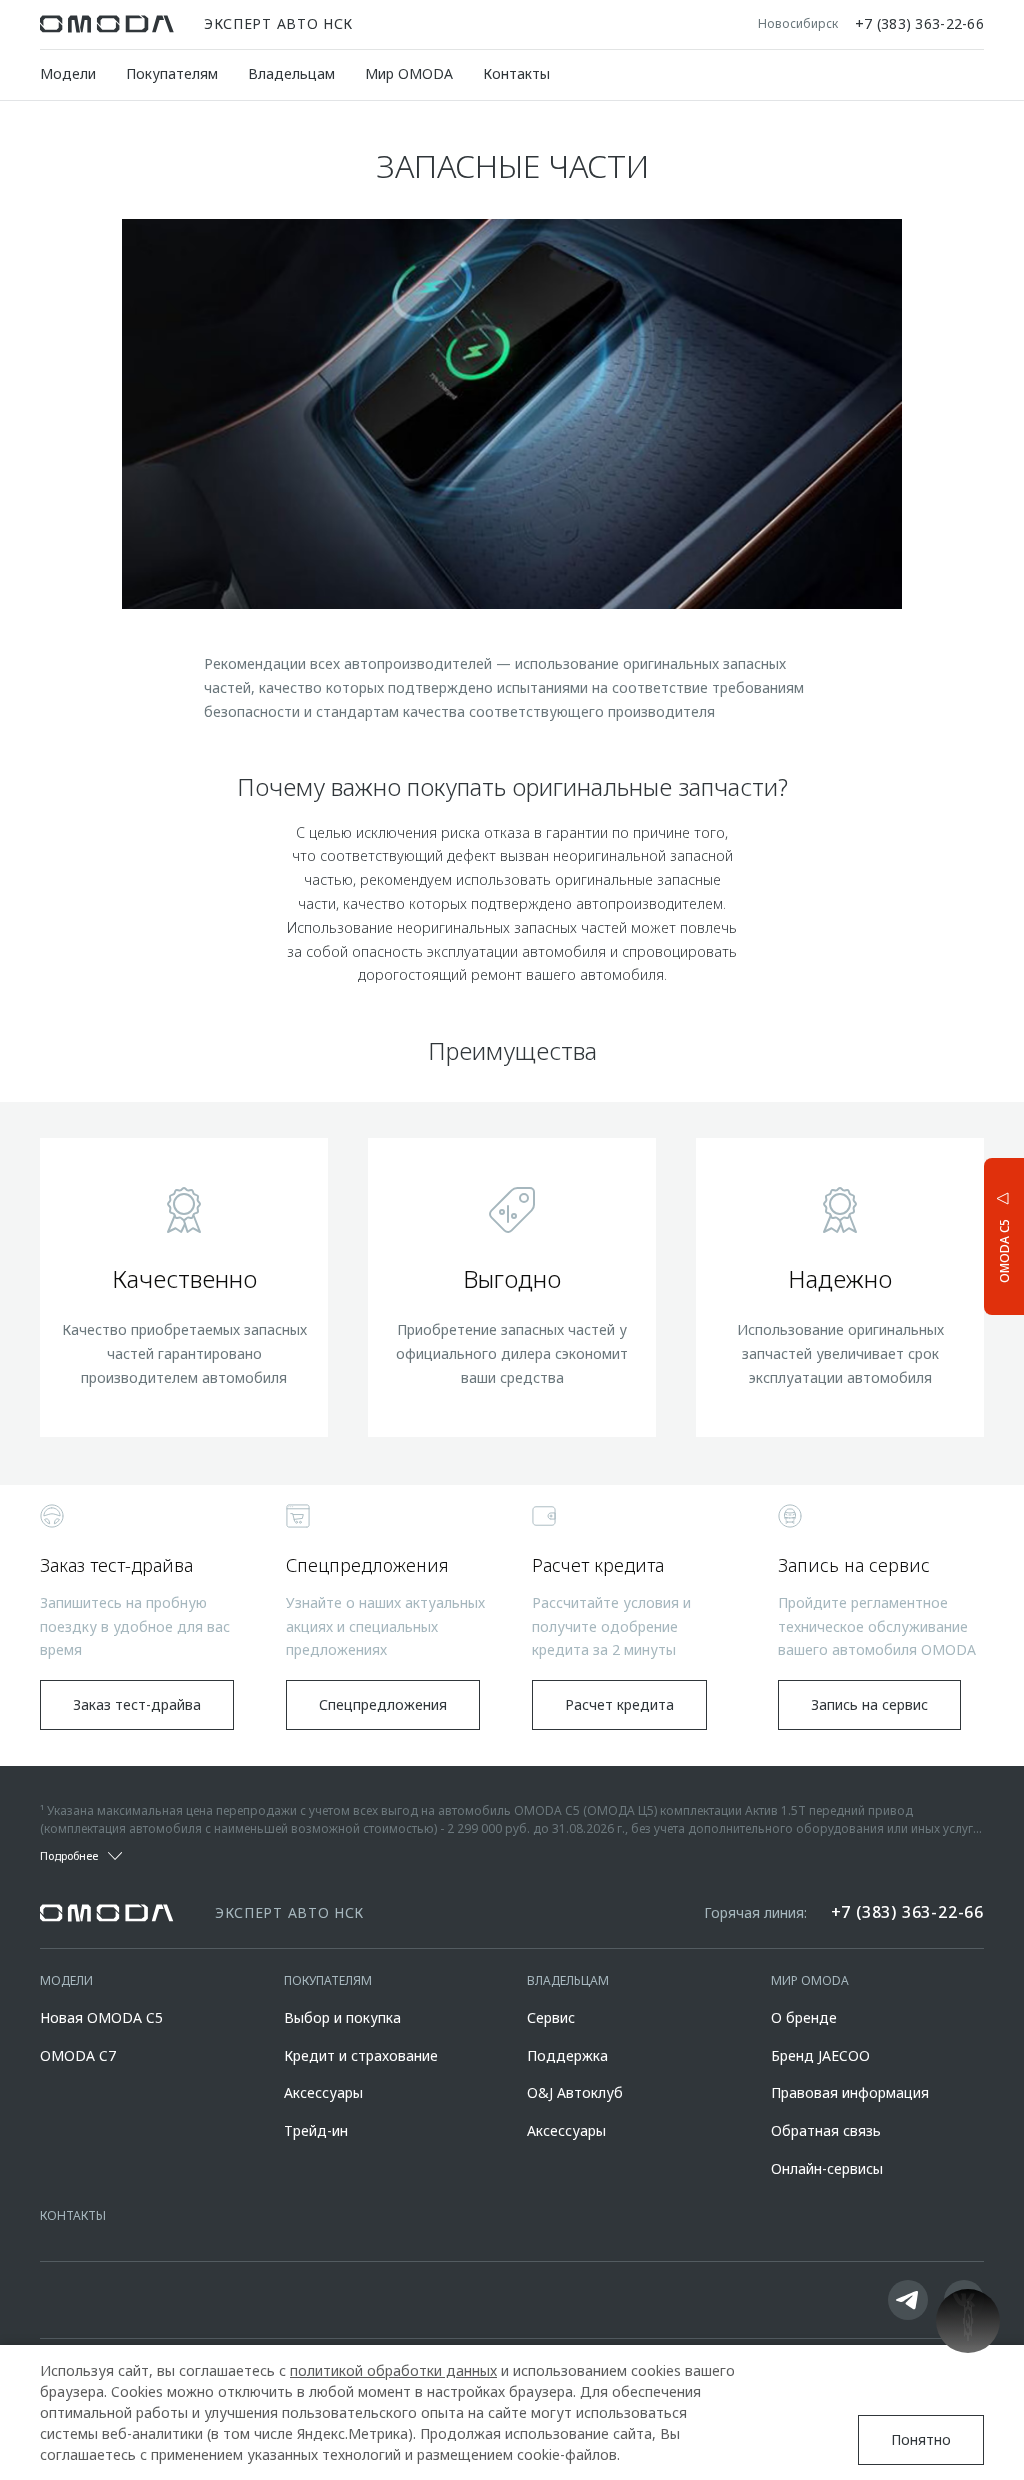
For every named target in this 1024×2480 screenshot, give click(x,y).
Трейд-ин (316, 2130)
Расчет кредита (619, 1704)
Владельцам (291, 73)
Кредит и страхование (361, 2055)
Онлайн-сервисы (827, 2168)
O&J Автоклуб (575, 2092)
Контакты (516, 73)
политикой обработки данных (393, 2370)
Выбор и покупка (342, 2017)
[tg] (908, 2300)
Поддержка (567, 2055)
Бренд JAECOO (820, 2055)
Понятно (921, 2439)
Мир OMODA (409, 73)
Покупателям (172, 73)
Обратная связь (826, 2130)
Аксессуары (323, 2092)
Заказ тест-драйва (137, 1704)
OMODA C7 (78, 2055)
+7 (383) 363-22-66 (919, 24)
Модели (68, 73)
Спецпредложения (383, 1704)
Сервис (551, 2017)
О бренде (804, 2017)
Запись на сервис (869, 1704)
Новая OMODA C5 (101, 2017)
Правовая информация (850, 2092)
